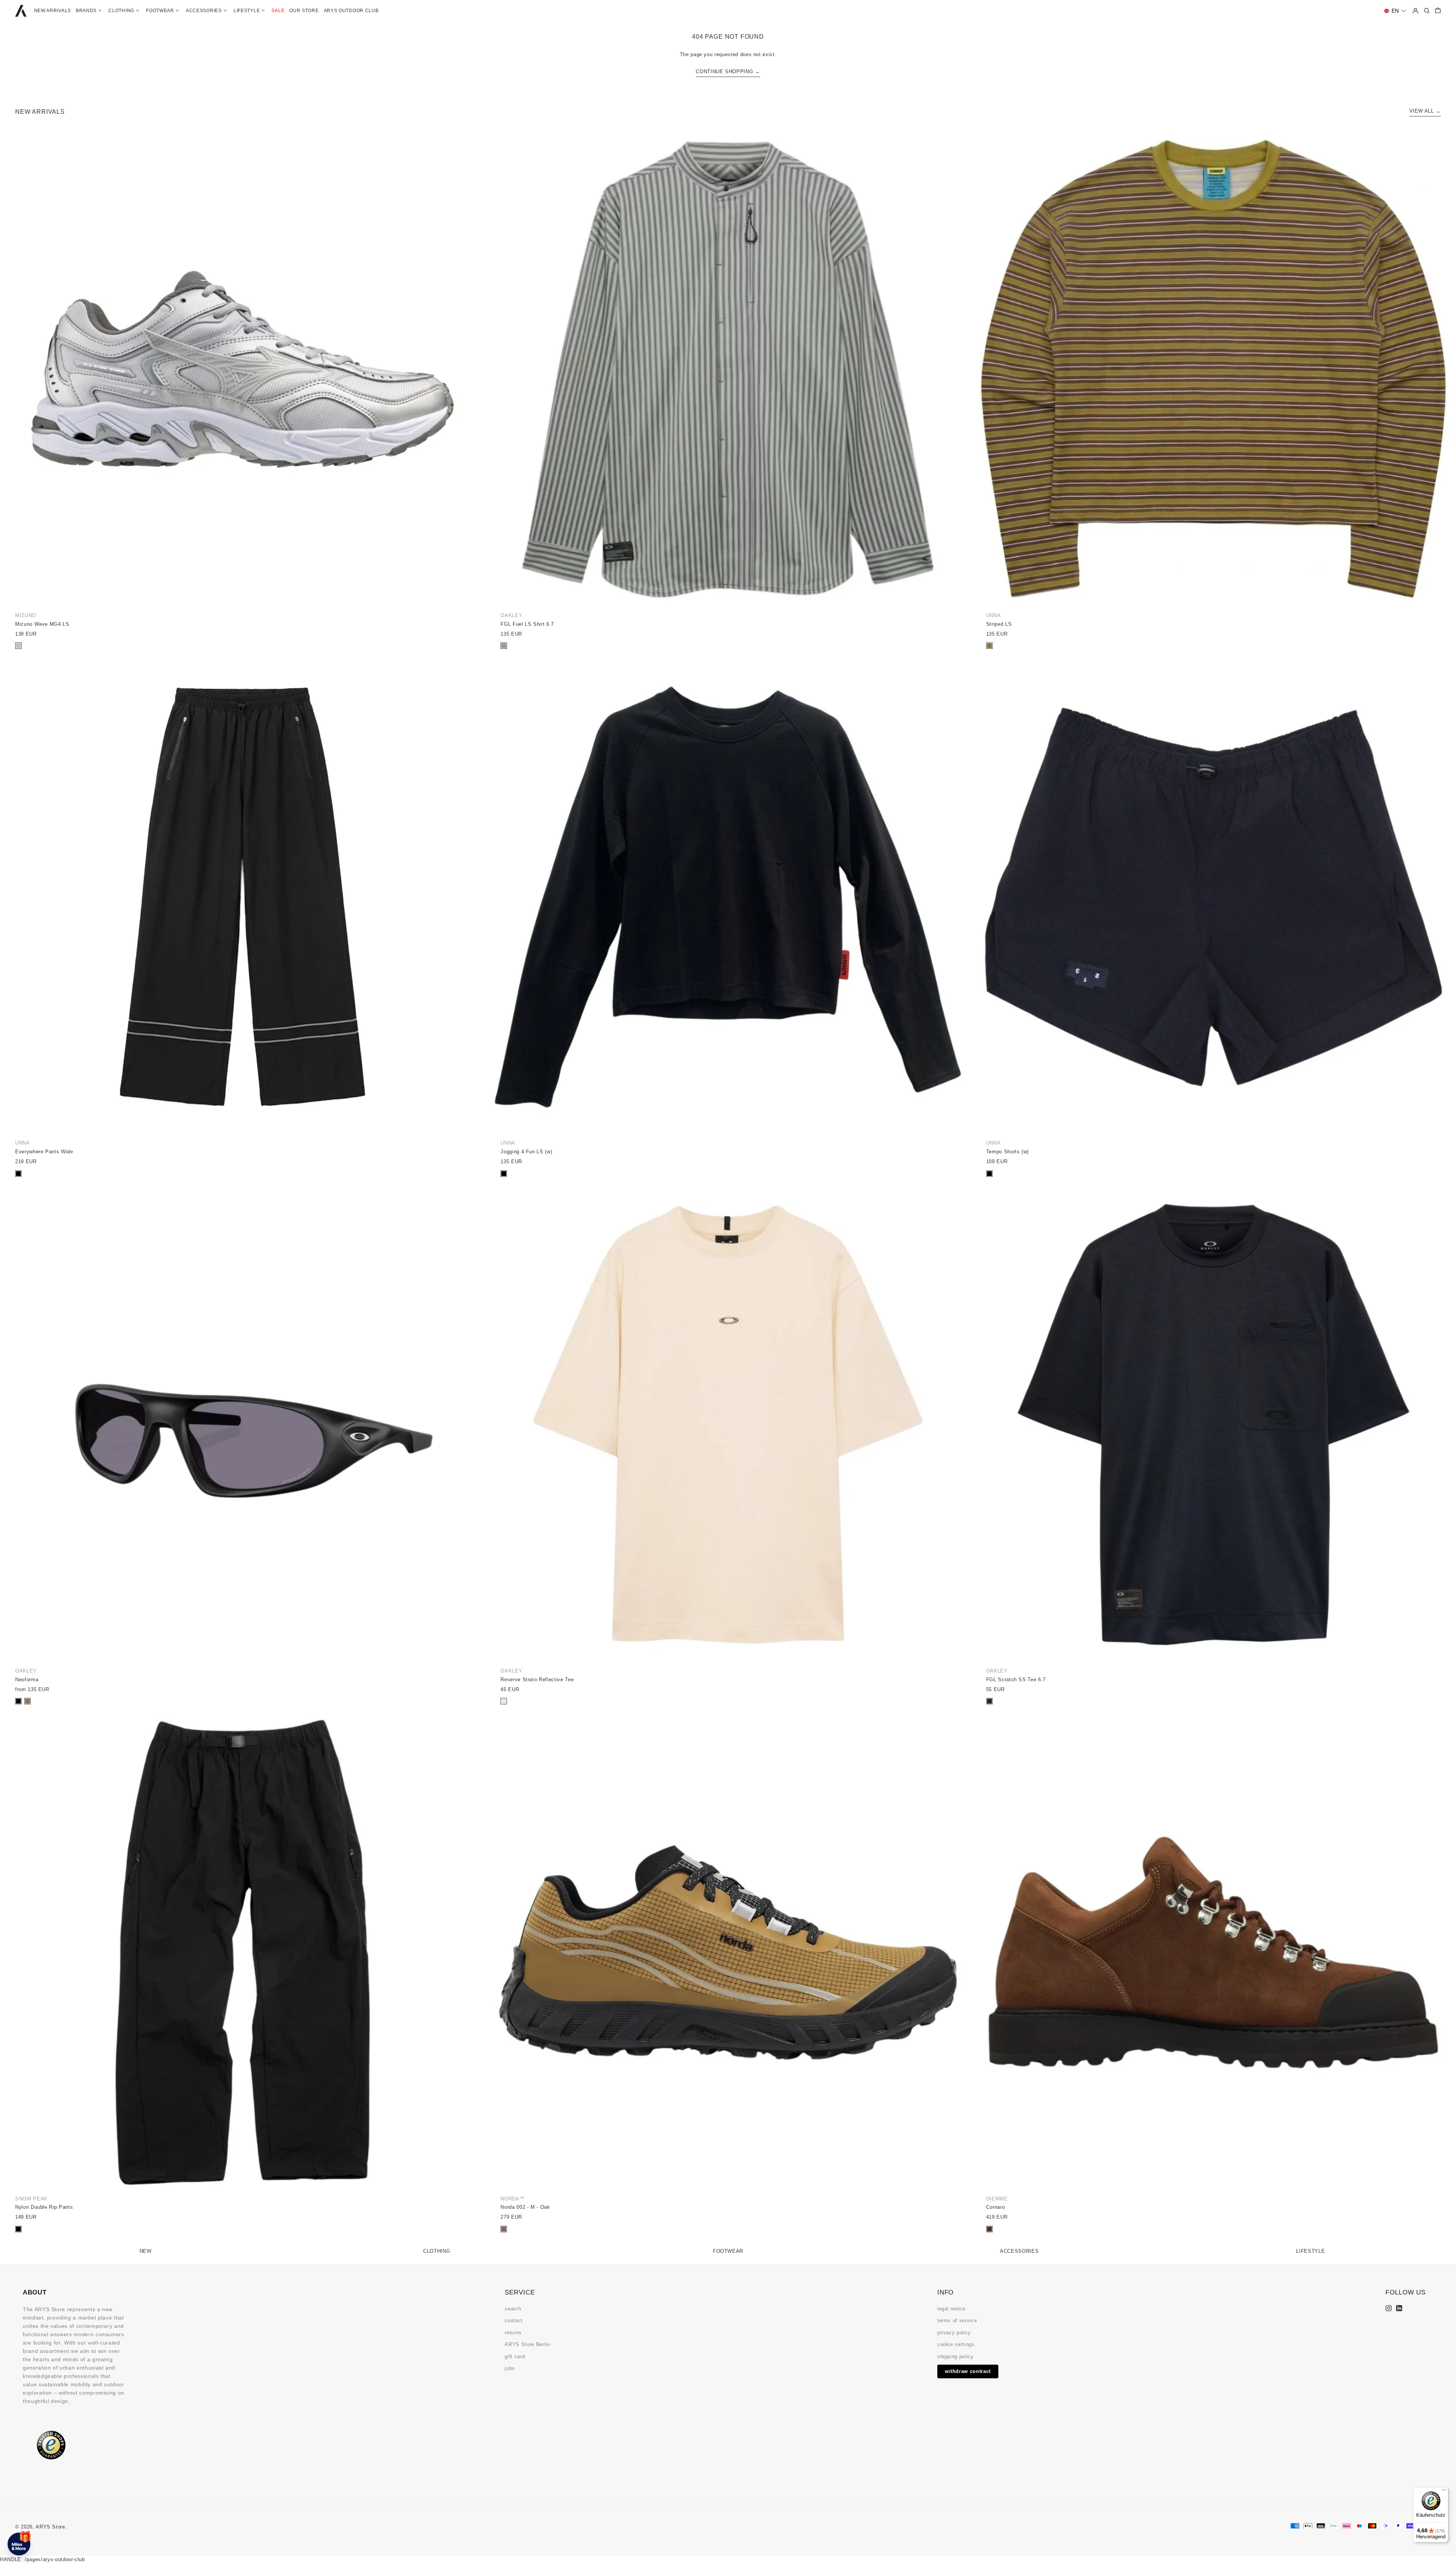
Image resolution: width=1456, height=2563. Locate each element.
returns (513, 2333)
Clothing (437, 2251)
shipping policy (955, 2356)
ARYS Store (50, 2527)
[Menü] (1444, 2492)
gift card (515, 2356)
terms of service (957, 2320)
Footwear (728, 2251)
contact (514, 2320)
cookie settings (956, 2344)
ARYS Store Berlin (527, 2344)
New (146, 2251)
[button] (1395, 11)
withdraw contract (968, 2371)
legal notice (951, 2309)
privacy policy (954, 2333)
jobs (510, 2368)
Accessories (1019, 2251)
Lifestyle (1310, 2251)
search (513, 2309)
